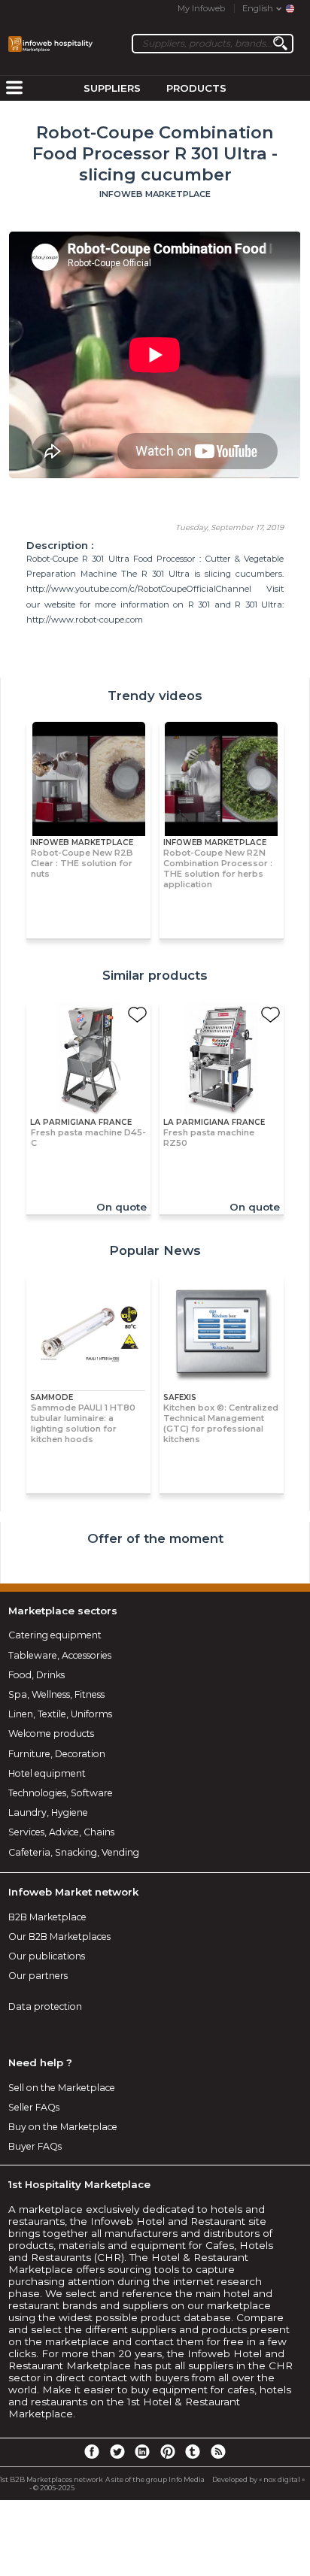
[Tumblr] (193, 2451)
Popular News (155, 1250)
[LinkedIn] (142, 2451)
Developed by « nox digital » (258, 2479)
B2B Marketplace (47, 1917)
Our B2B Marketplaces (59, 1937)
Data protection (45, 2006)
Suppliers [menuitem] (112, 88)
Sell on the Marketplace (62, 2088)
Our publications (47, 1956)
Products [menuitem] (196, 88)
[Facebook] (92, 2451)
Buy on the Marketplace (63, 2127)
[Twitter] (117, 2451)
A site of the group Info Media (155, 2479)
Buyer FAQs (35, 2146)
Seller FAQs (34, 2107)
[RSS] (218, 2451)
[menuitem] (14, 89)
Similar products (155, 975)
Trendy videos (155, 696)
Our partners (38, 1976)
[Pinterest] (168, 2451)
